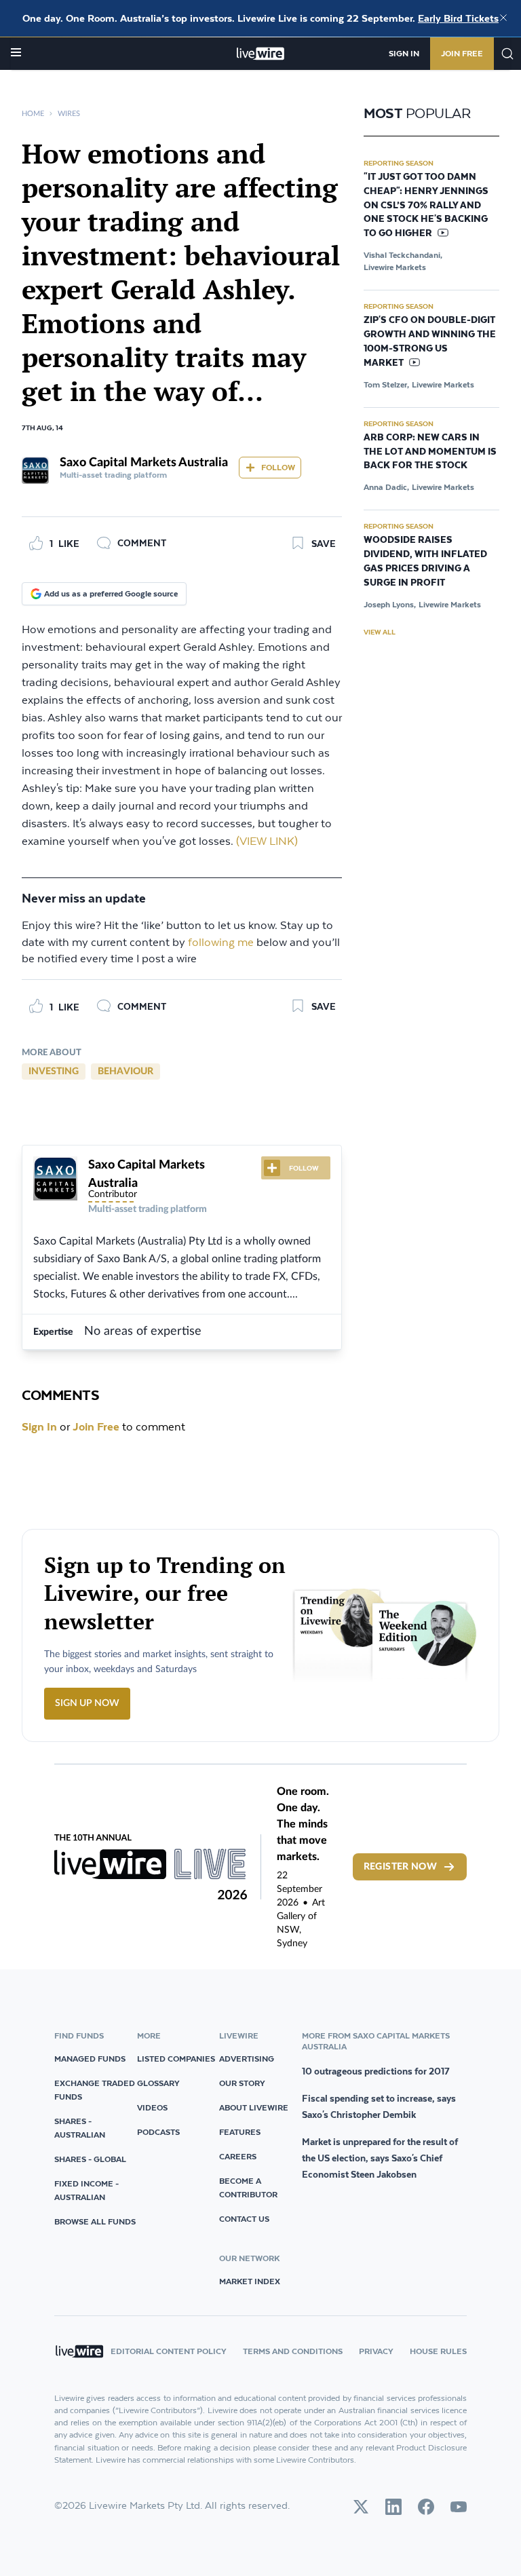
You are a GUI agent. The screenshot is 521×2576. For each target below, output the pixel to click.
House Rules (438, 2351)
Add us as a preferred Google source (111, 593)
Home (33, 114)
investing (54, 1072)
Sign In (404, 53)
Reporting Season (399, 163)
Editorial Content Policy (169, 2351)
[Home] (261, 54)
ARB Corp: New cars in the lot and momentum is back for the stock (430, 452)
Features (240, 2132)
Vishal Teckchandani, (403, 255)
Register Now (400, 1867)
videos (152, 2107)
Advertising (247, 2059)
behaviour (126, 1072)
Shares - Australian (80, 2128)
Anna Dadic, (386, 487)
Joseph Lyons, (390, 604)
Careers (238, 2156)
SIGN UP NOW (87, 1703)
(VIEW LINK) (267, 842)
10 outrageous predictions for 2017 (376, 2071)
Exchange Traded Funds (95, 2090)
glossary (158, 2083)
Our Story (242, 2083)
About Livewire (254, 2107)
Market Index (250, 2281)
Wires (69, 114)
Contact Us (244, 2219)
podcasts (158, 2132)
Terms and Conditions (293, 2351)
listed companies (176, 2059)
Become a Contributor (248, 2187)
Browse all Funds (95, 2221)
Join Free (462, 53)
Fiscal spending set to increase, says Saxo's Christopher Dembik (379, 2106)
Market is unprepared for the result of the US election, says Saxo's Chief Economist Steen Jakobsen (380, 2158)
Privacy (376, 2351)
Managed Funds (90, 2059)
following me (221, 943)
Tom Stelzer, (386, 384)
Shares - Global (90, 2159)
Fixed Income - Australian (86, 2190)
